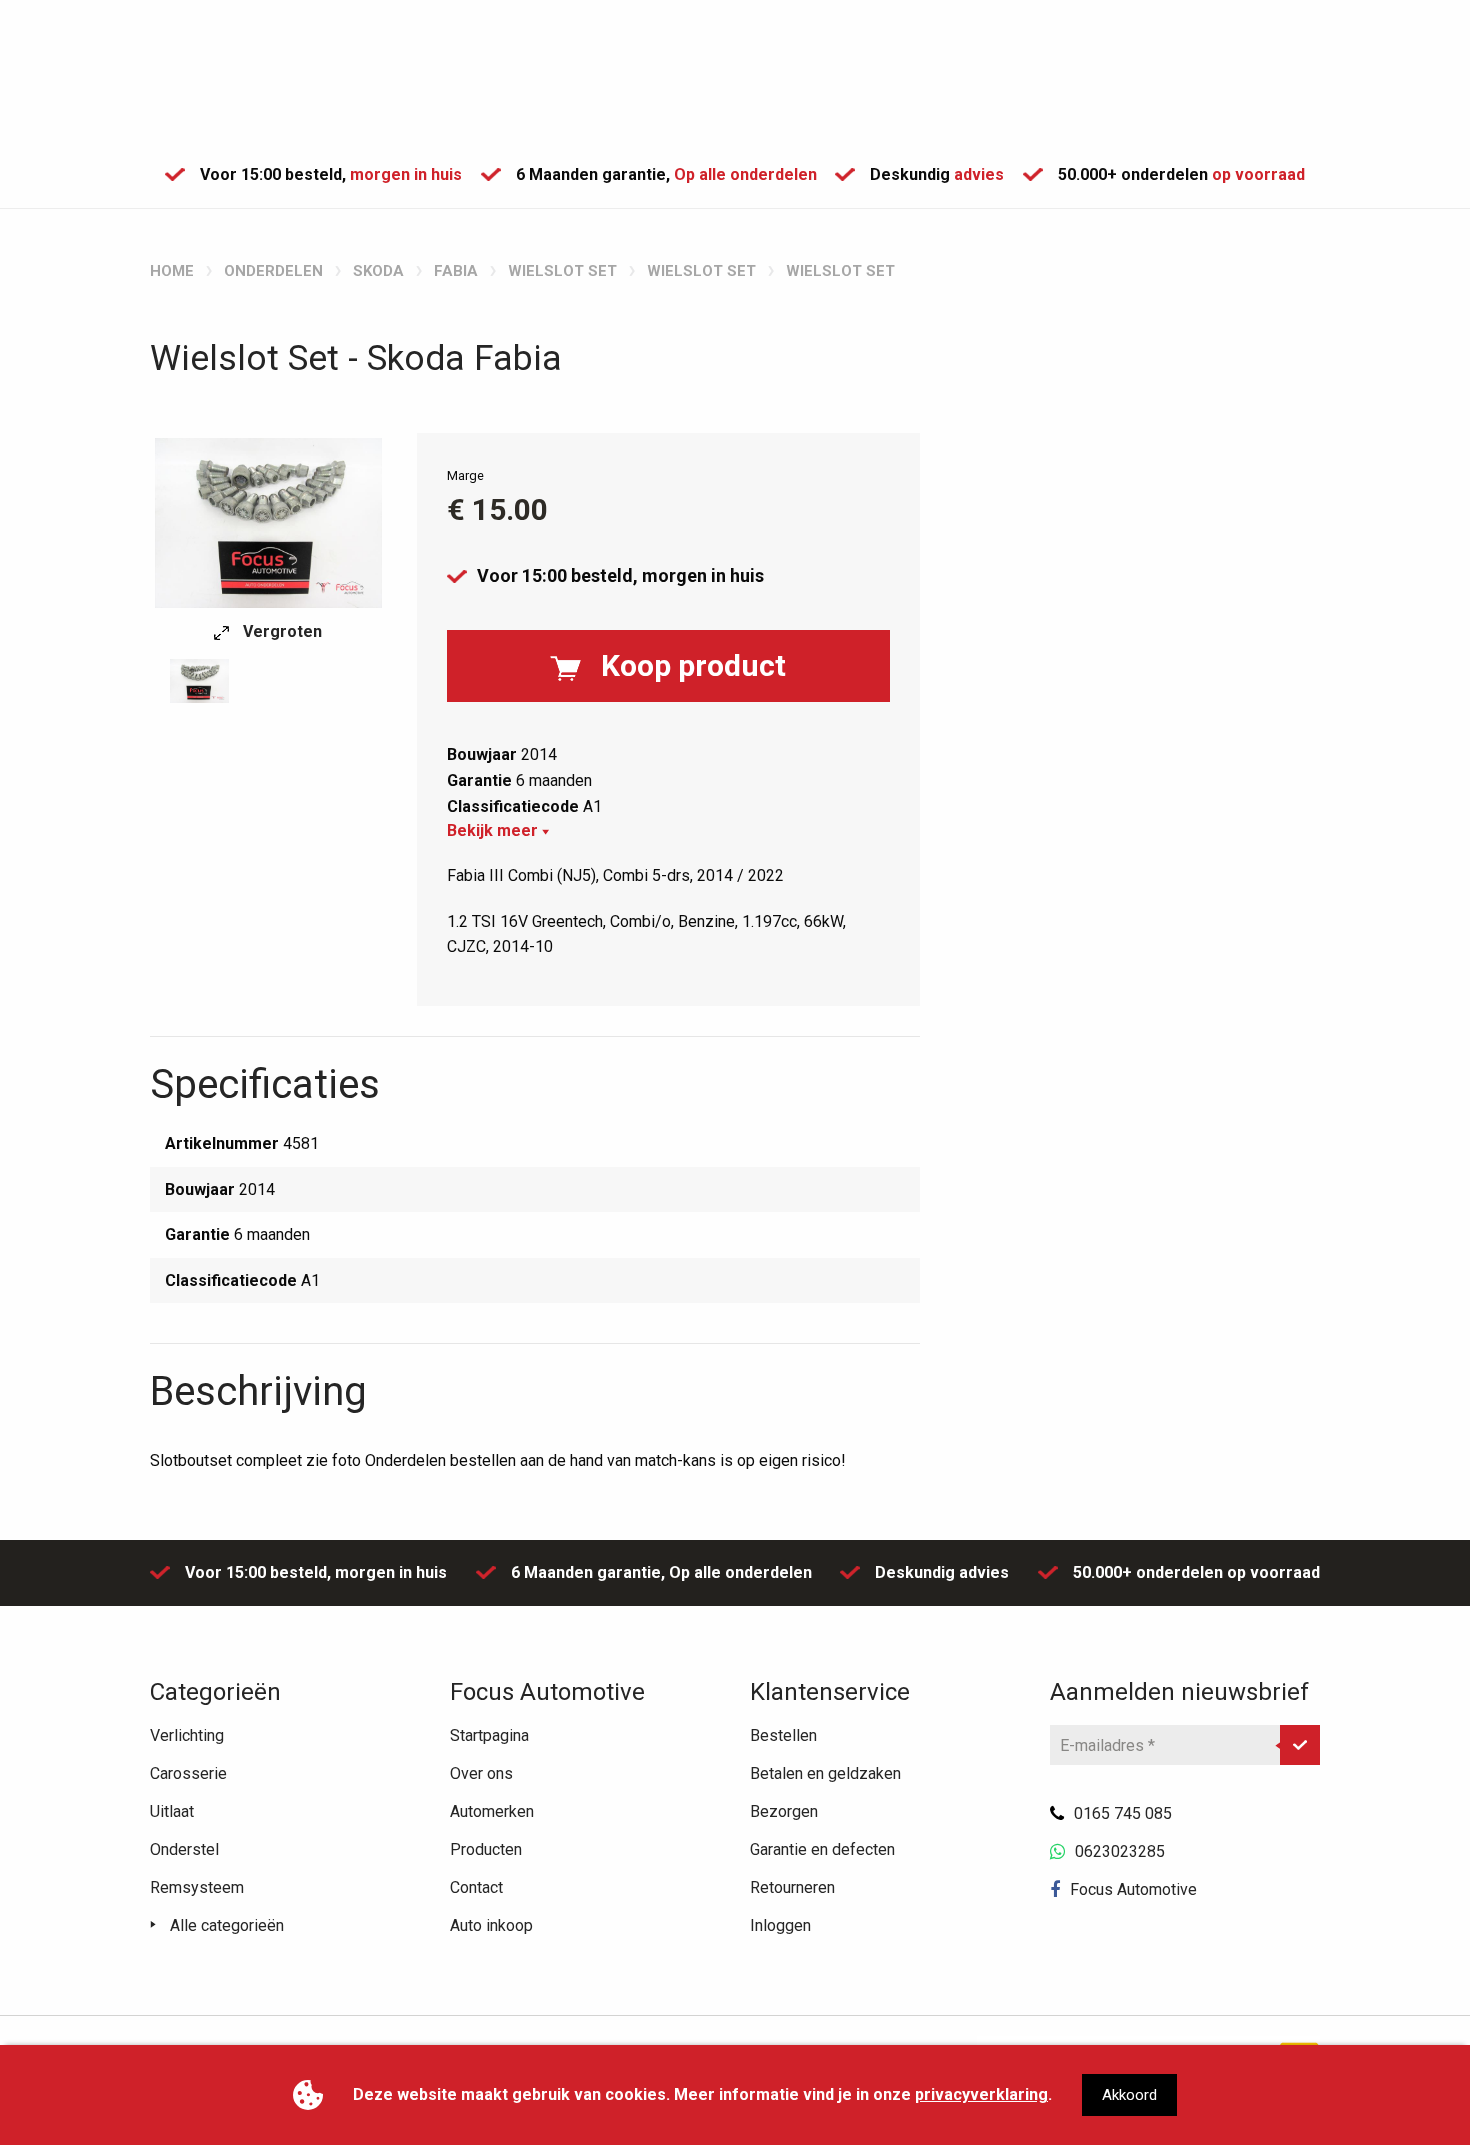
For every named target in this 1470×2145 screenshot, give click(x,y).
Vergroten (280, 631)
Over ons (481, 1773)
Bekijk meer (494, 830)
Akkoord (1129, 2095)
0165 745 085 (1123, 1813)
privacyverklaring (981, 2094)
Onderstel (184, 1849)
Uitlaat (172, 1811)
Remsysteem (197, 1887)
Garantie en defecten (822, 1849)
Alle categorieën (227, 1925)
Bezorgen (784, 1811)
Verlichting (187, 1735)
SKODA (378, 271)
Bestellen (783, 1735)
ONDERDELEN (273, 271)
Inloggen (780, 1925)
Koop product (693, 665)
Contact (476, 1887)
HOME (172, 271)
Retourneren (792, 1887)
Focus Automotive (1133, 1889)
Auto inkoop (491, 1925)
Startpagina (489, 1735)
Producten (486, 1849)
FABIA (456, 271)
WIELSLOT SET (562, 271)
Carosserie (188, 1773)
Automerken (492, 1811)
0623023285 (1120, 1851)
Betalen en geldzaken (825, 1773)
